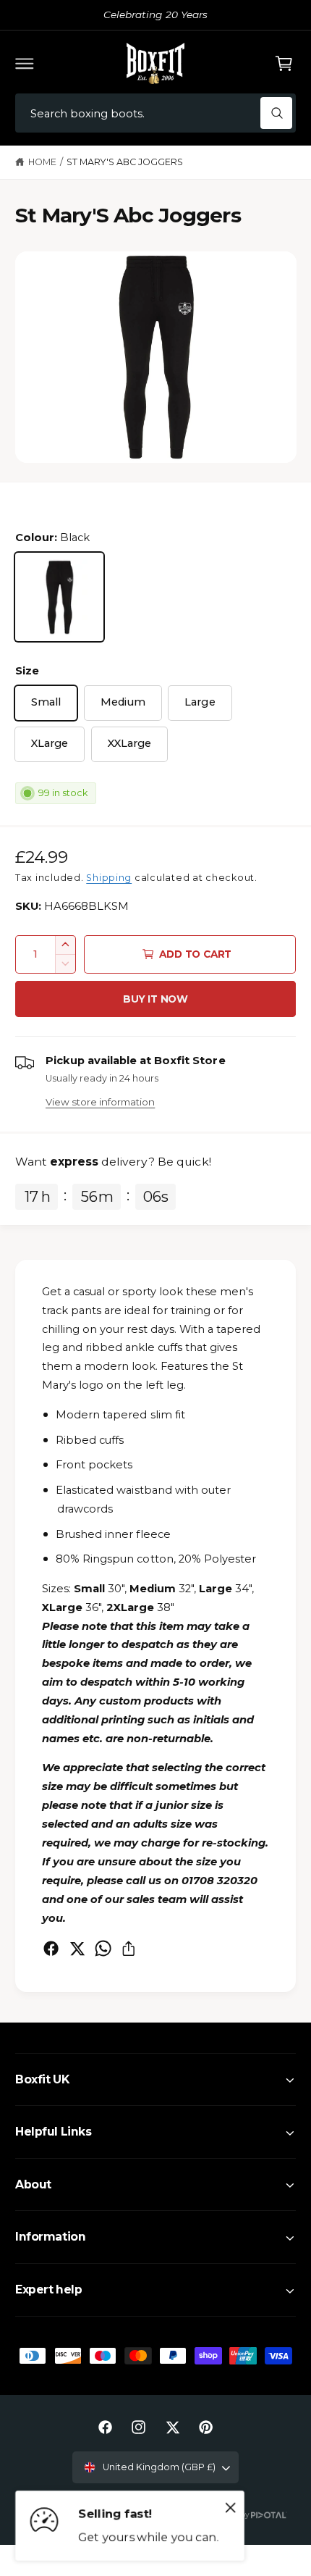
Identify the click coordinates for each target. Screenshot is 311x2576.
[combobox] (155, 113)
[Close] (231, 2508)
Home (42, 162)
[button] (25, 63)
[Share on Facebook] (51, 1948)
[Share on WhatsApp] (103, 1948)
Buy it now (155, 999)
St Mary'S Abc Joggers (125, 162)
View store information (100, 1102)
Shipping (109, 878)
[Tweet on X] (77, 1948)
